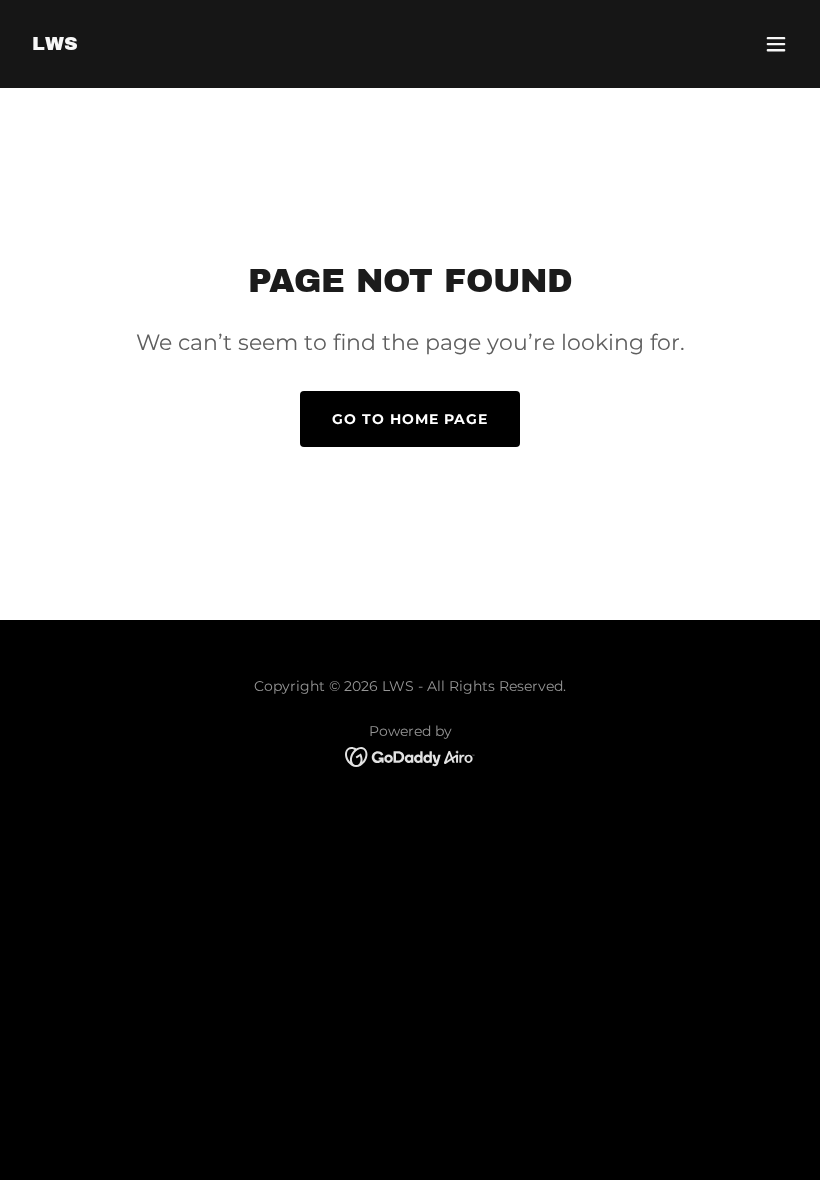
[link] (55, 44)
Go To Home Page (410, 419)
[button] (776, 44)
